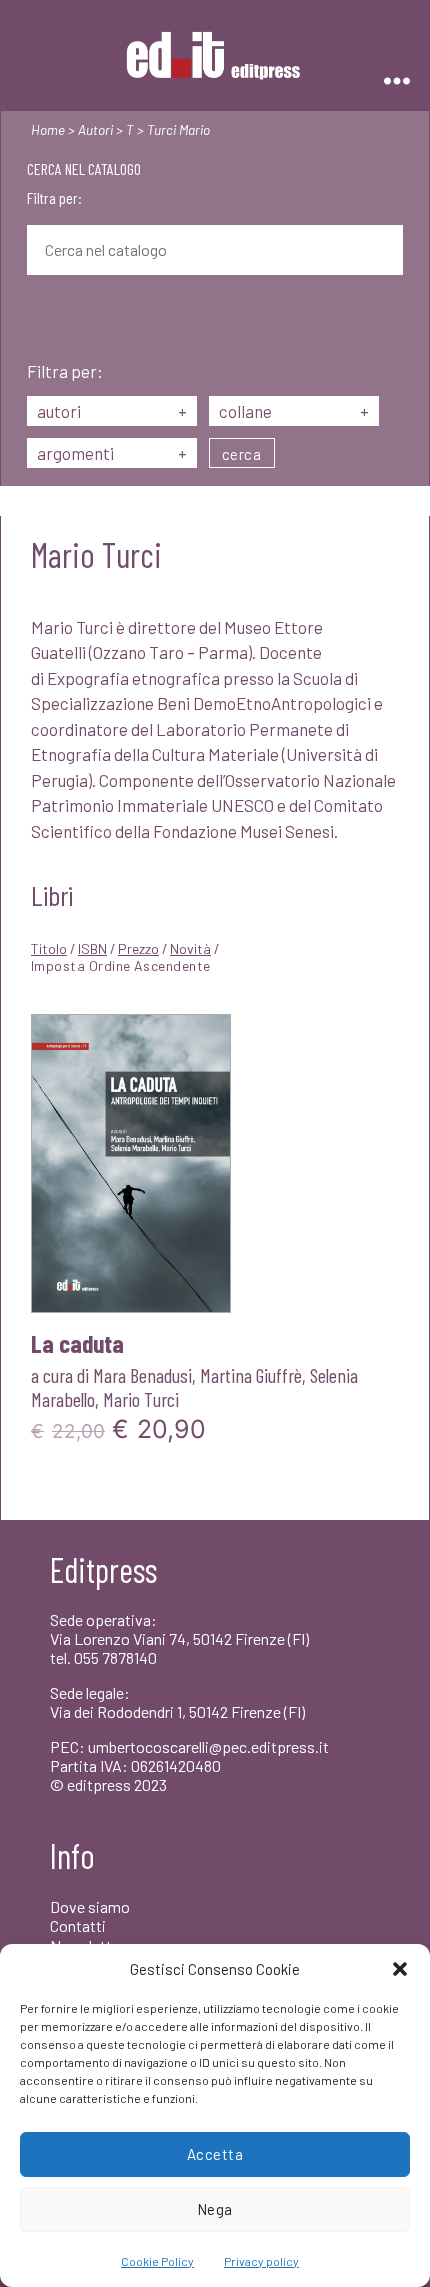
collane (294, 411)
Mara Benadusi (142, 1375)
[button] (400, 1969)
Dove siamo (90, 1906)
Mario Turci (141, 1399)
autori (112, 411)
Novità (190, 948)
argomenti (112, 453)
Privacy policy (261, 2261)
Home (48, 129)
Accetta (215, 2154)
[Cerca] (42, 320)
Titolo (49, 948)
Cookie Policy (157, 2261)
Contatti (78, 1925)
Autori (95, 129)
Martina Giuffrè (251, 1375)
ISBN (92, 948)
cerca (242, 454)
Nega (215, 2209)
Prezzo (138, 948)
